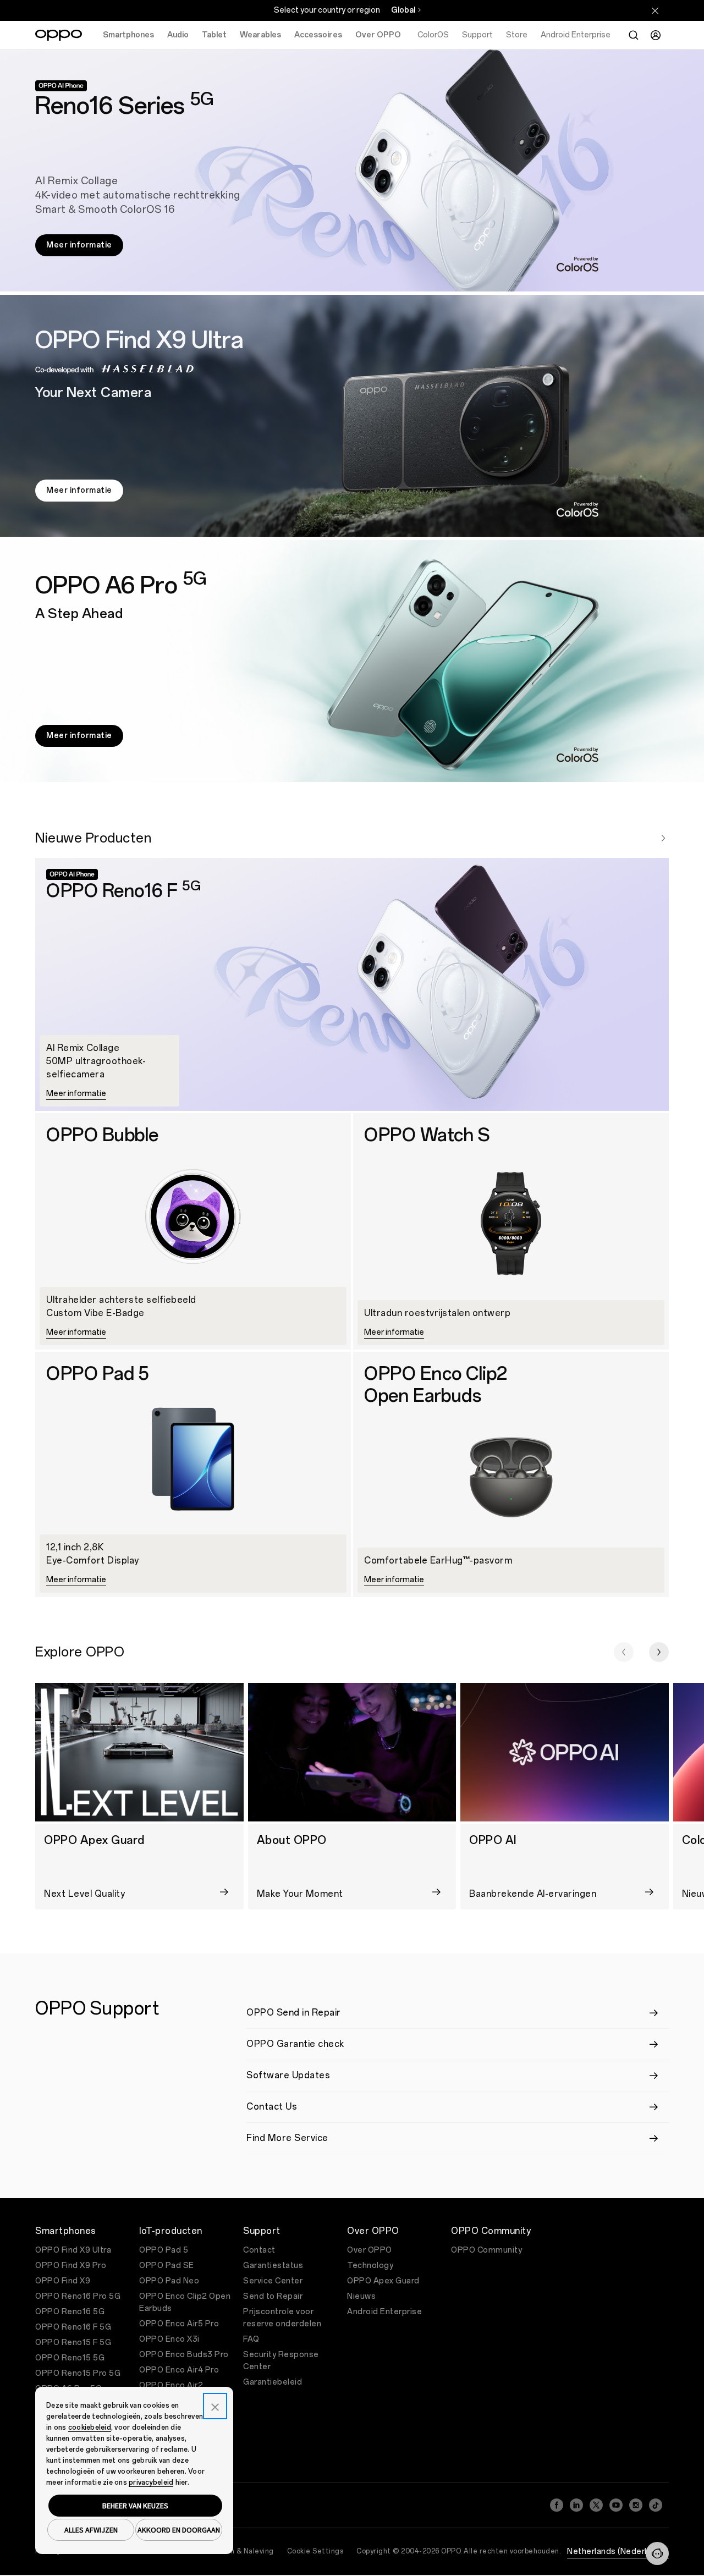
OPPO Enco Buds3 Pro (184, 2355)
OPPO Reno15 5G (70, 2358)
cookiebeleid (90, 2428)
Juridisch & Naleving (239, 2551)
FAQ (251, 2339)
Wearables (260, 35)
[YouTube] (616, 2505)
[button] (624, 1652)
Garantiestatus (273, 2266)
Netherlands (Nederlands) (618, 2552)
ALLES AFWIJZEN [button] (91, 2530)
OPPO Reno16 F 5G (73, 2327)
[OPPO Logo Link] (59, 35)
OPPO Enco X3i (169, 2339)
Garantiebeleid (273, 2382)
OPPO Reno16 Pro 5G (78, 2296)
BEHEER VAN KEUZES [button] (135, 2506)
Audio (178, 35)
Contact (259, 2250)
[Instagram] (636, 2505)
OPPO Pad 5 (164, 2250)
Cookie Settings (315, 2551)
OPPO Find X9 (63, 2281)
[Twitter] (596, 2505)
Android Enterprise (384, 2312)
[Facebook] (557, 2505)
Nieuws (361, 2296)
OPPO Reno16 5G (70, 2312)
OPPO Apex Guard (383, 2281)
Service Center (273, 2281)
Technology (370, 2266)
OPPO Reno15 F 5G (73, 2343)
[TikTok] (656, 2505)
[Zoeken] (634, 35)
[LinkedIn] (576, 2505)
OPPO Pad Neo (169, 2281)
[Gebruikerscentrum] (656, 35)
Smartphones (128, 35)
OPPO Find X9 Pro (71, 2266)
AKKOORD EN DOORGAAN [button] (179, 2530)
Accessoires (318, 35)
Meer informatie (79, 245)
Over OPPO (378, 35)
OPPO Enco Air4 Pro (179, 2370)
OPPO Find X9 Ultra (73, 2250)
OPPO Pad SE (167, 2266)
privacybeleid (151, 2483)
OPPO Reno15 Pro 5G (78, 2373)
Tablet (214, 35)
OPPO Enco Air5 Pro (179, 2324)
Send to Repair (273, 2296)
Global (403, 10)
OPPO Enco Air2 (171, 2385)
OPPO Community (486, 2250)
